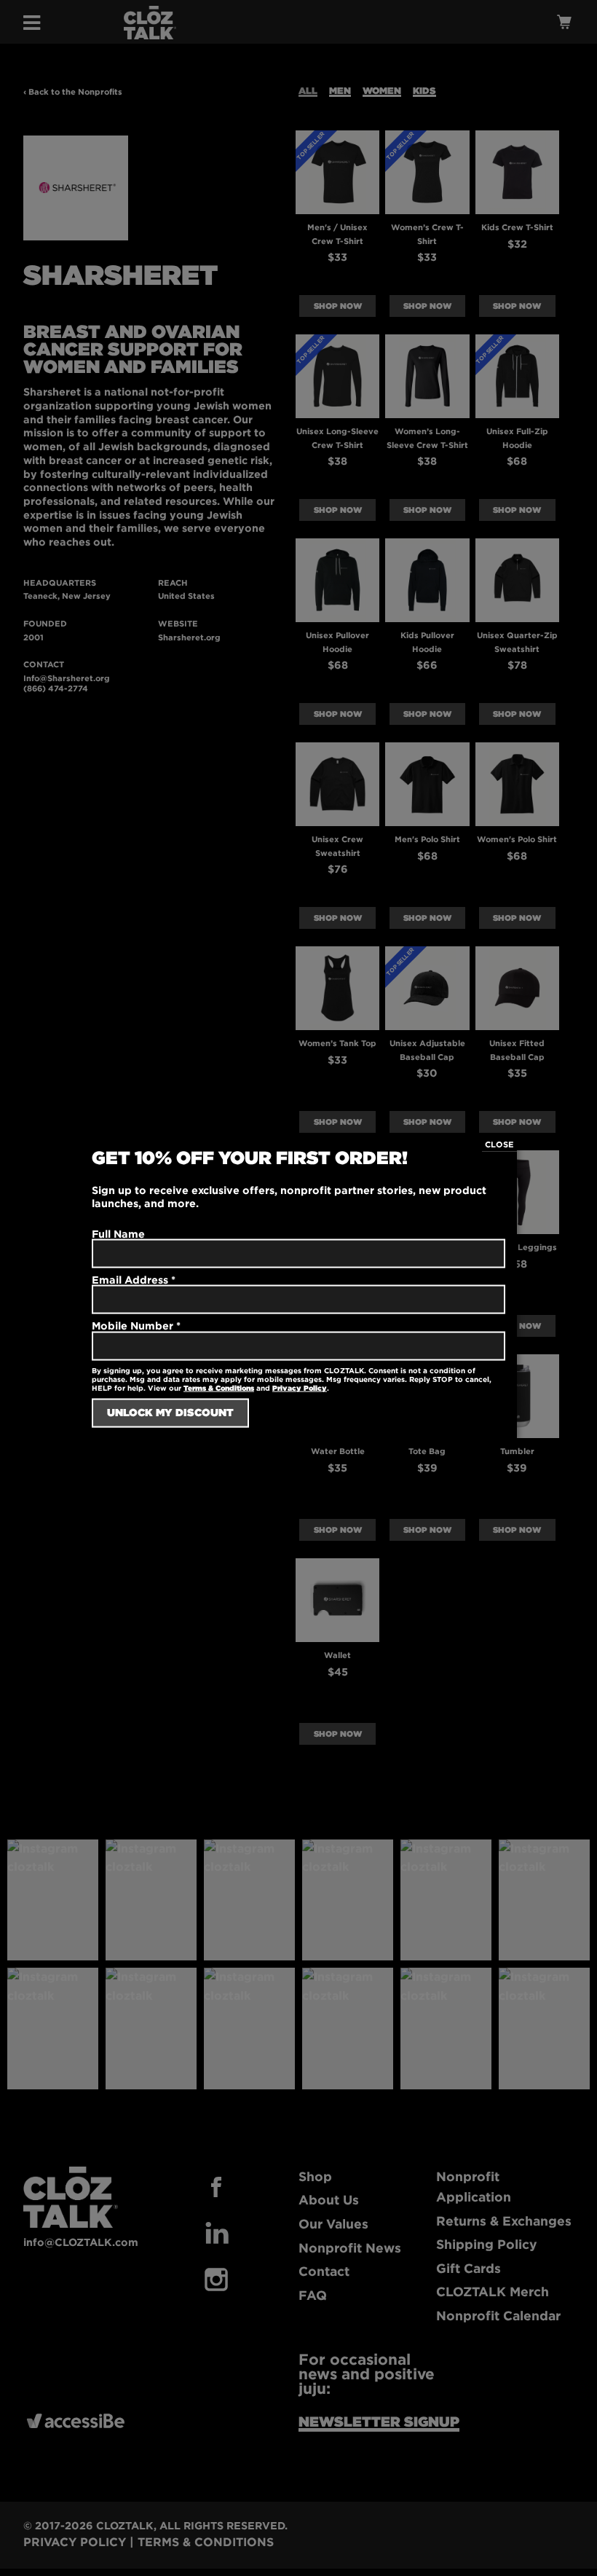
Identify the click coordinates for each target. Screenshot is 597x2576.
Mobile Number (136, 1326)
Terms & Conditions (219, 1387)
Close (499, 1144)
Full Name (118, 1234)
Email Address (134, 1280)
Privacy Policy (300, 1387)
